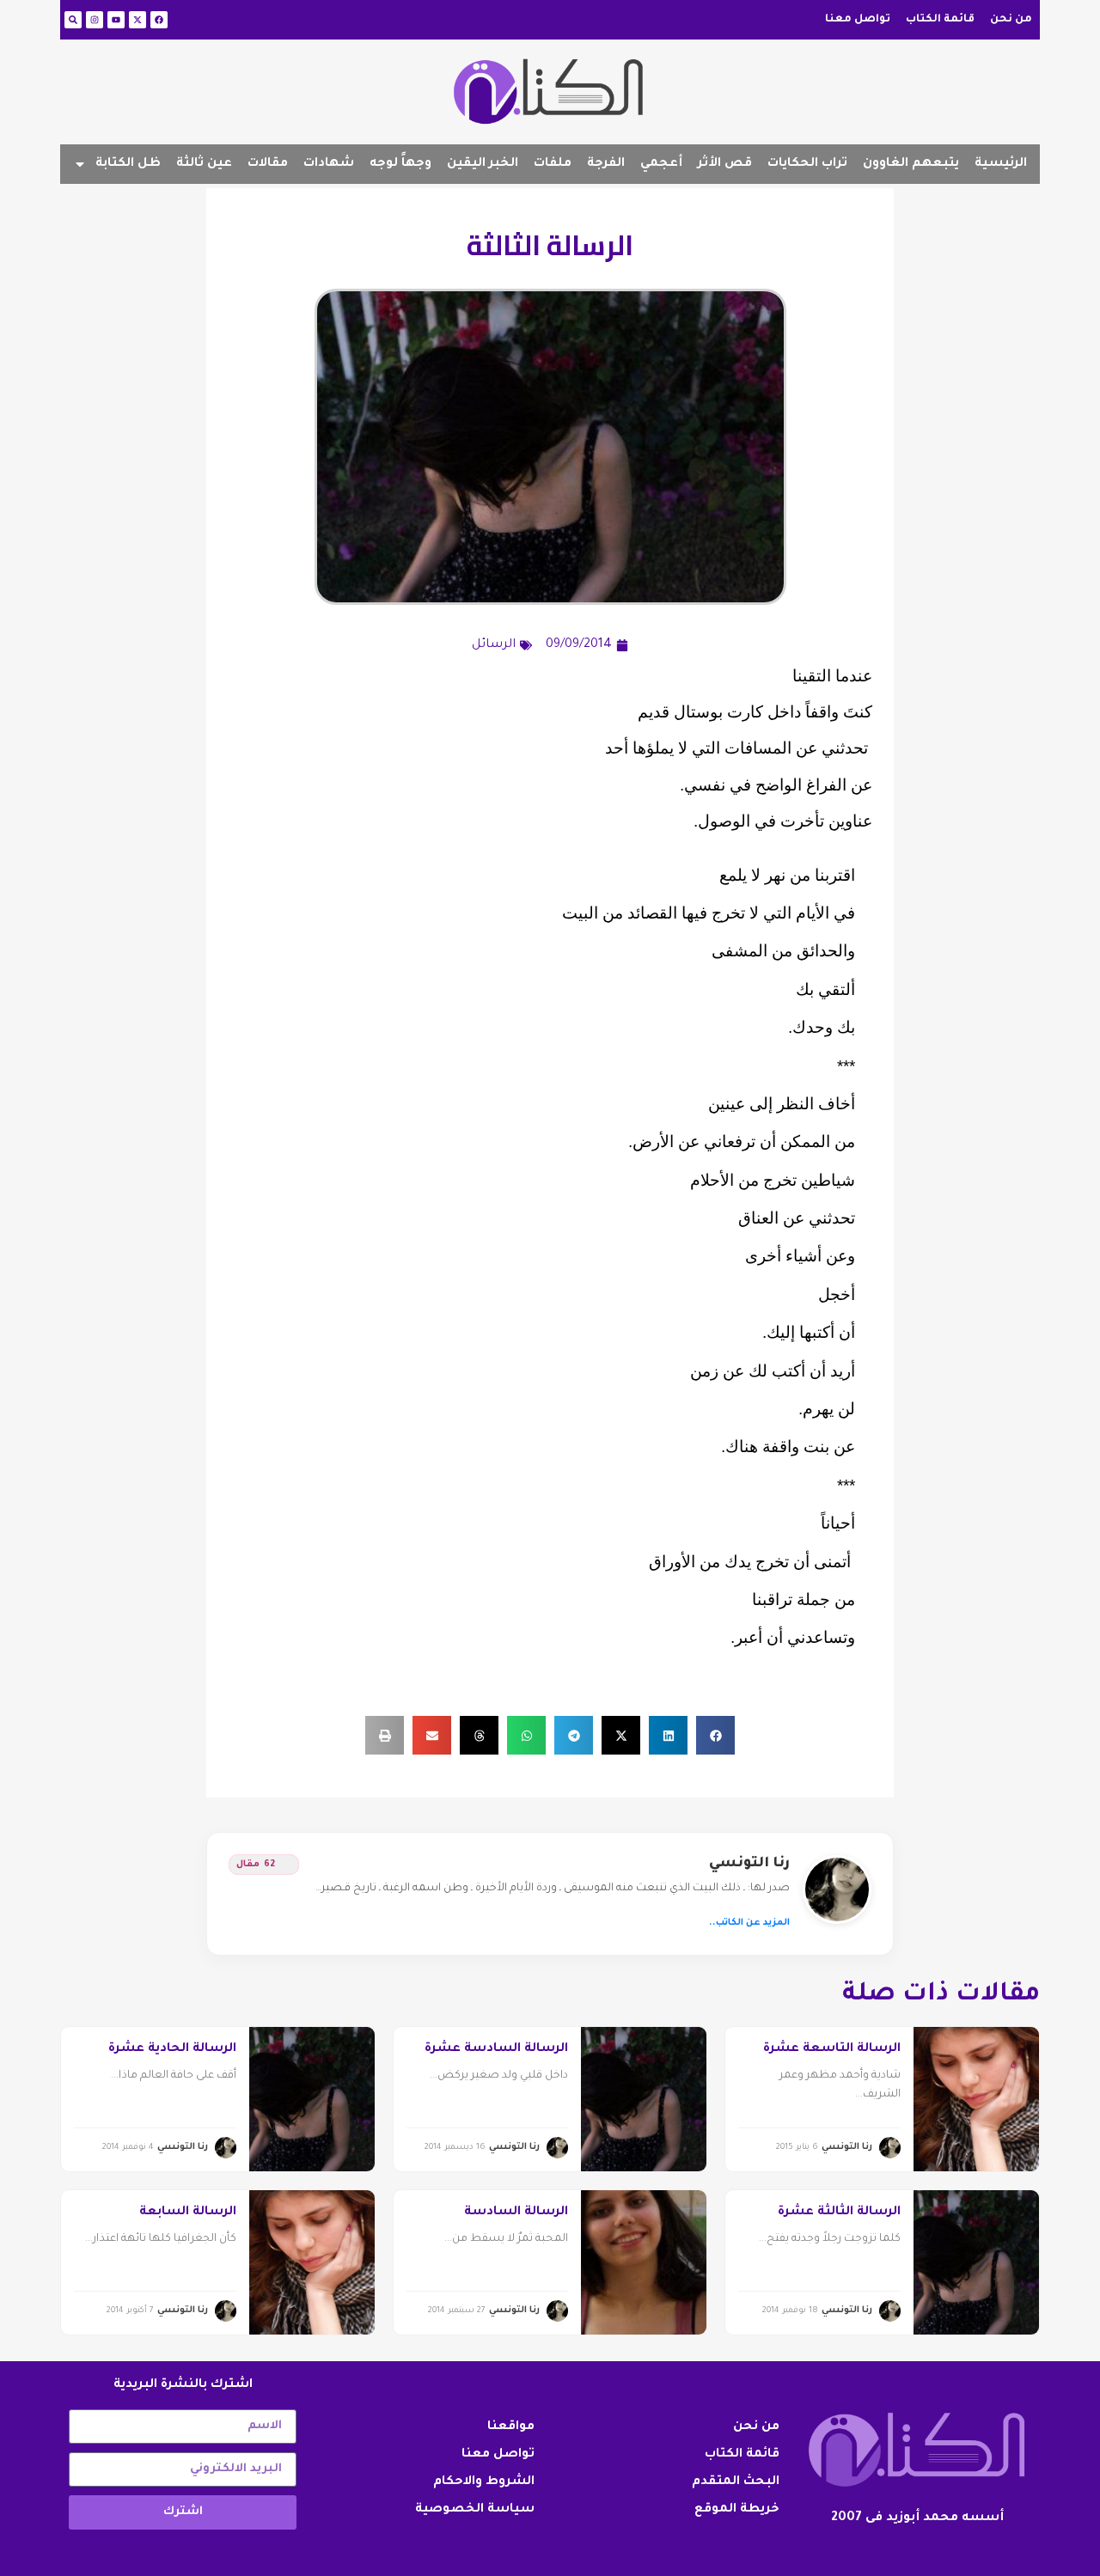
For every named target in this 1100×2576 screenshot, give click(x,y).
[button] (715, 1735)
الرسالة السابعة (188, 2213)
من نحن (1011, 20)
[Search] (73, 20)
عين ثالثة (204, 164)
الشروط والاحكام (484, 2482)
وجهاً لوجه (400, 164)
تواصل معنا (858, 20)
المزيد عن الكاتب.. (749, 1923)
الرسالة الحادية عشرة (172, 2049)
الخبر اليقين (483, 164)
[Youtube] (116, 20)
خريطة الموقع (737, 2510)
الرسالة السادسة (516, 2213)
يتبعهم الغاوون (911, 164)
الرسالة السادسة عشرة (496, 2049)
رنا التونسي (749, 1864)
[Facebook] (159, 20)
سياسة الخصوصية (475, 2510)
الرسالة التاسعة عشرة (832, 2049)
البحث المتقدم (736, 2482)
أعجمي (661, 164)
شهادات (329, 164)
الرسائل (494, 645)
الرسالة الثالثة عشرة (839, 2213)
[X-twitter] (137, 20)
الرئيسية (1001, 164)
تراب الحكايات (807, 164)
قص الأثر (725, 164)
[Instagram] (95, 20)
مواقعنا (511, 2427)
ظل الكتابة (128, 164)
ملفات (553, 164)
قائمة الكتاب (940, 20)
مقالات (268, 164)
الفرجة (606, 164)
